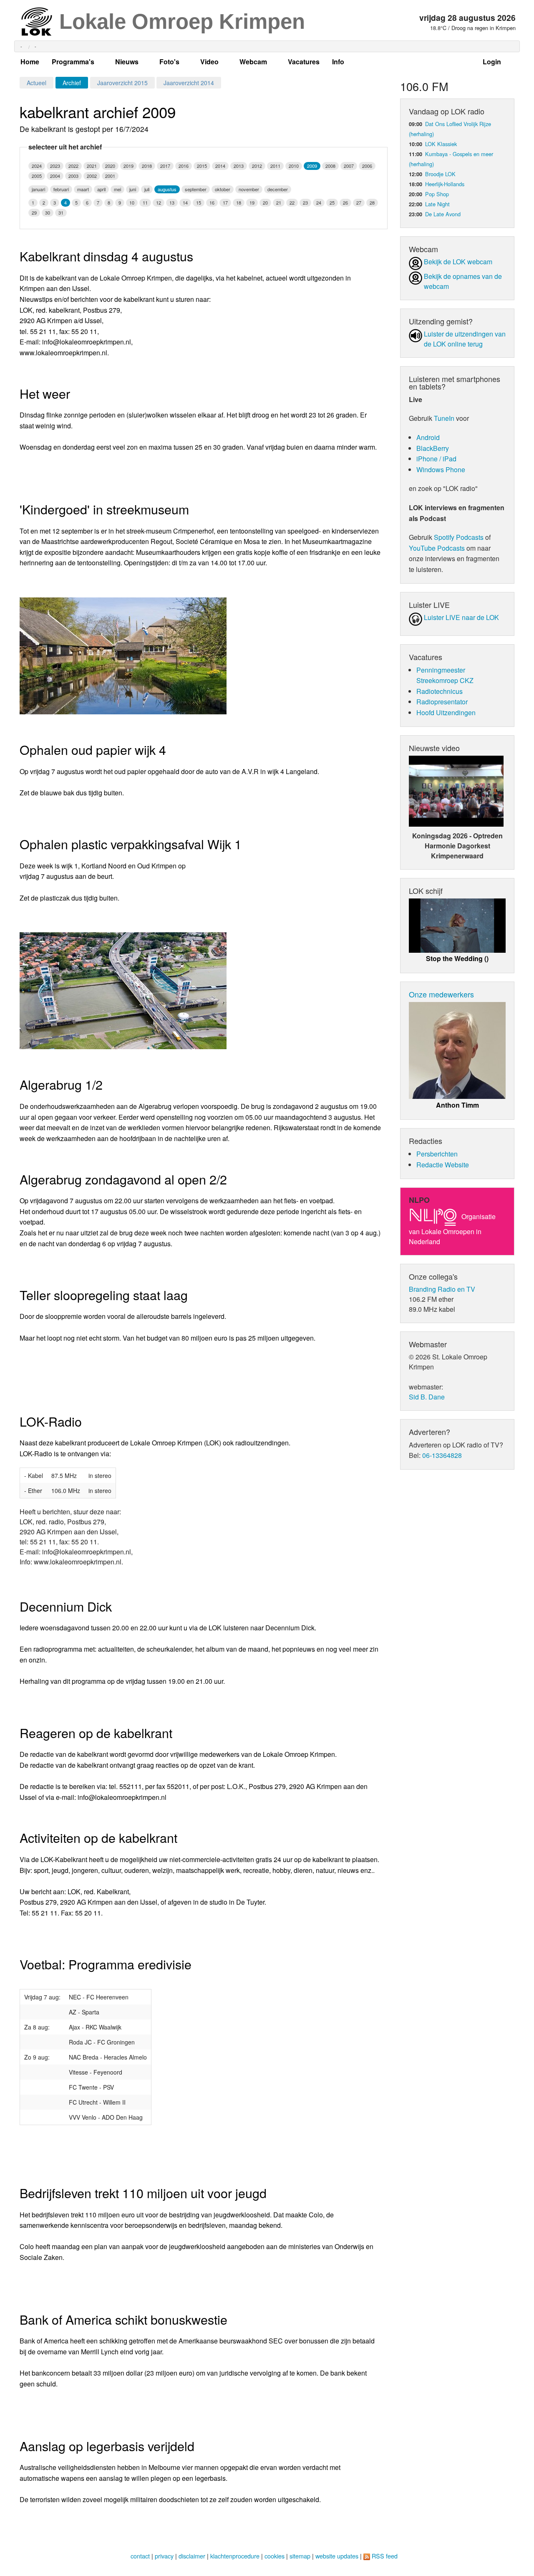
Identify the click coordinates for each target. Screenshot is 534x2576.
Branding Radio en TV (442, 1289)
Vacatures (304, 62)
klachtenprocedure (235, 2556)
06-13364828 (442, 1455)
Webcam (253, 62)
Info (338, 62)
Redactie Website (443, 1165)
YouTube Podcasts (437, 548)
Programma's (73, 62)
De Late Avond (443, 214)
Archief (72, 83)
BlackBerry (433, 448)
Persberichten (437, 1154)
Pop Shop (437, 194)
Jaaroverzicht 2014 (189, 83)
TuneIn (444, 418)
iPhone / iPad (436, 459)
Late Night (437, 204)
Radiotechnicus (440, 691)
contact (140, 2556)
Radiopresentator (442, 702)
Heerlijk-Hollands (445, 184)
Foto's (169, 62)
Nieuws (127, 62)
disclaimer (192, 2556)
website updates (337, 2556)
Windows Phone (441, 469)
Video (209, 62)
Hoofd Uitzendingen (446, 712)
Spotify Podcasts (459, 537)
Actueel (37, 83)
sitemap (300, 2556)
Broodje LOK (440, 174)
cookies (275, 2556)
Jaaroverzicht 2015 (122, 83)
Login (492, 62)
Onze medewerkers (441, 994)
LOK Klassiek (441, 144)
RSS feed (385, 2556)
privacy (164, 2556)
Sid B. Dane (427, 1397)
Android (428, 437)
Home (30, 62)
